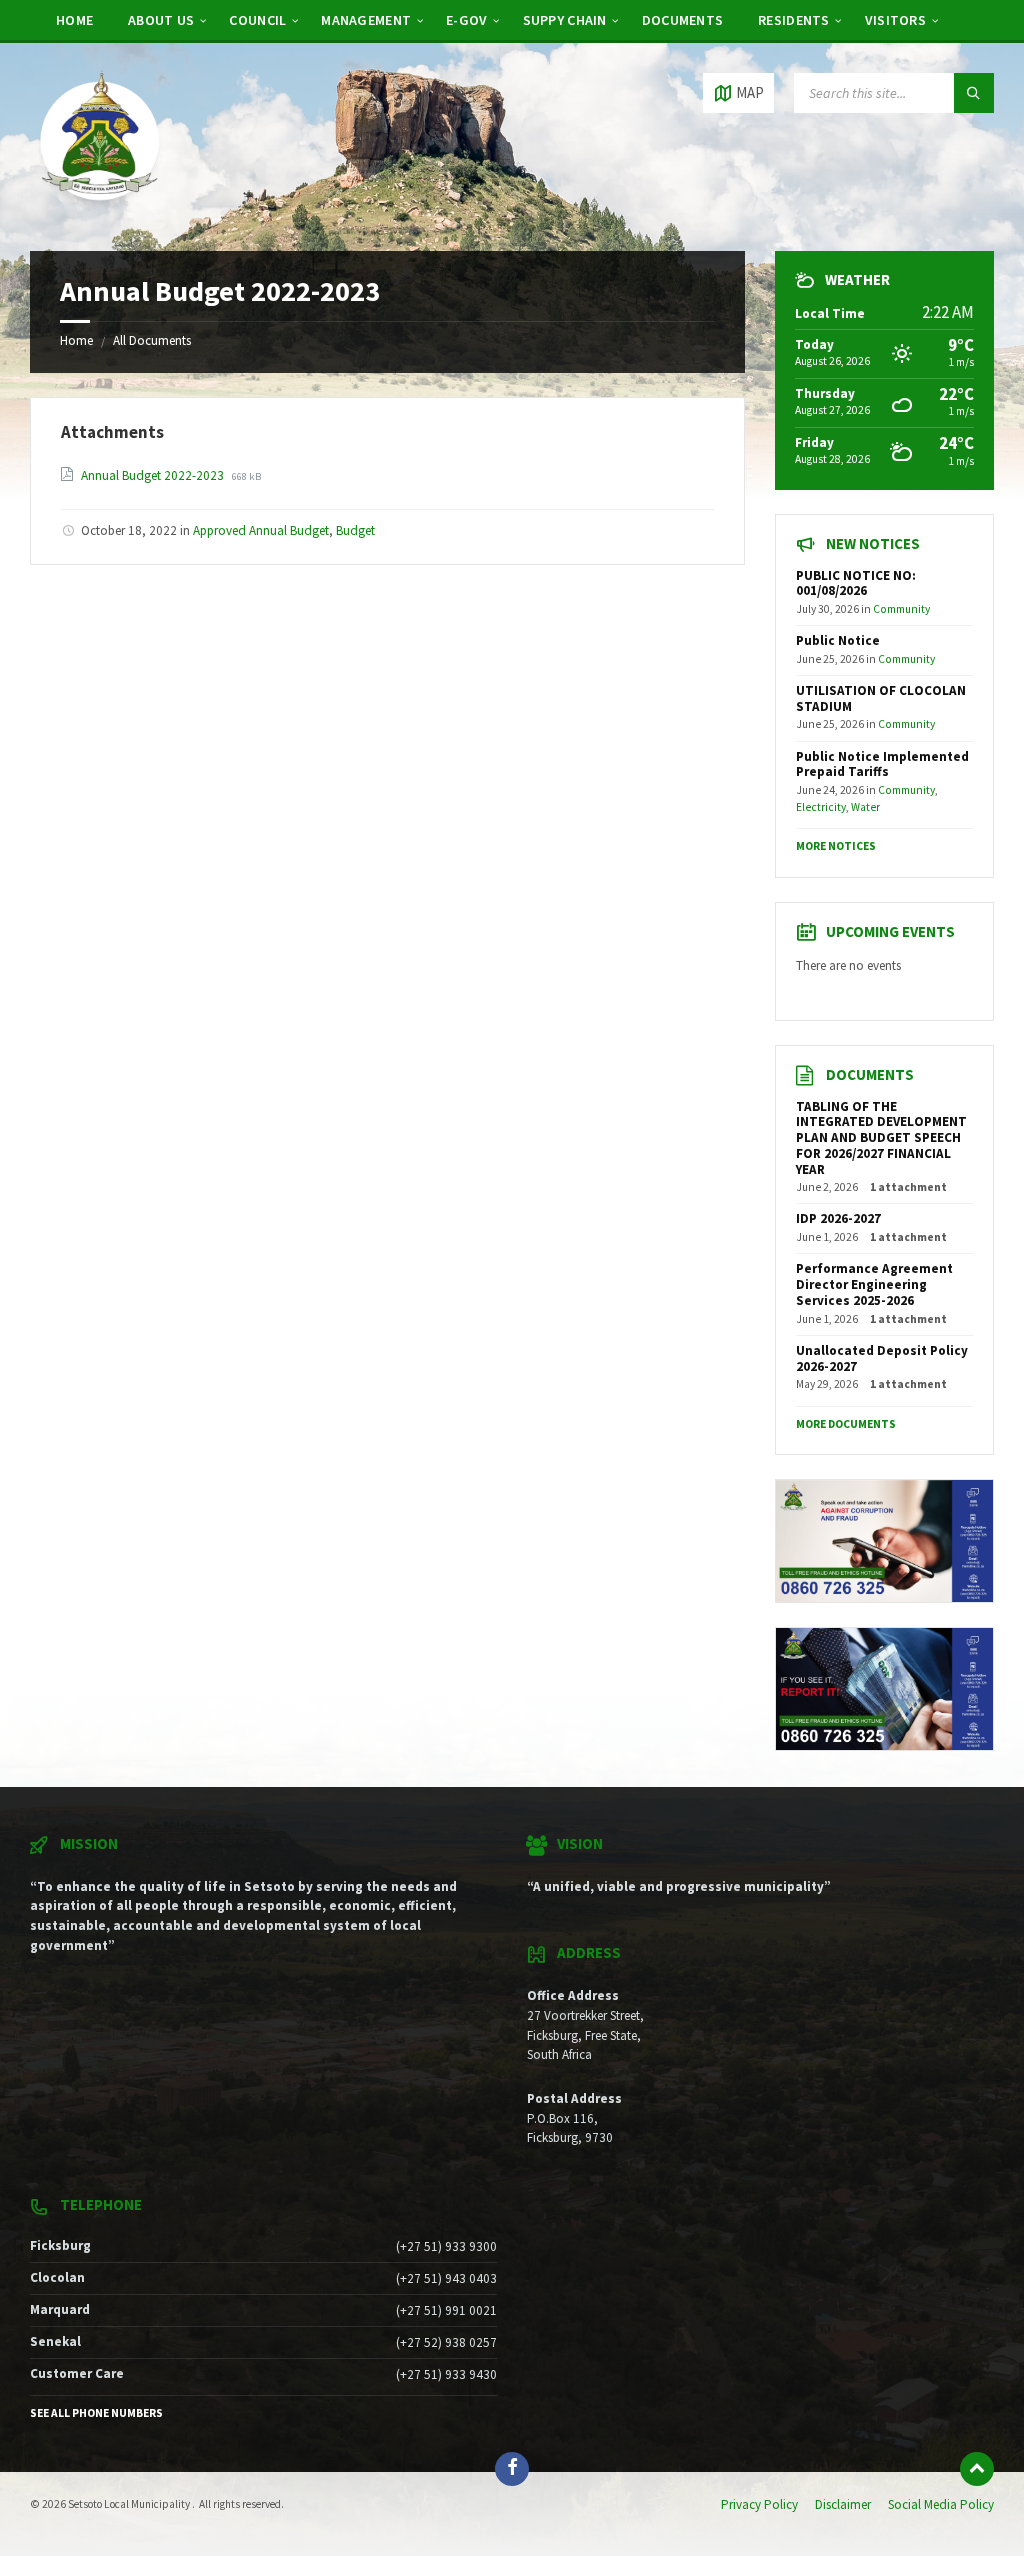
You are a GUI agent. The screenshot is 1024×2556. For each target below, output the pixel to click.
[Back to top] (977, 2469)
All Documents (152, 340)
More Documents (846, 1424)
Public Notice (838, 640)
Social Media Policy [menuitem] (941, 2504)
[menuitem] (74, 20)
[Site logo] (100, 212)
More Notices (836, 846)
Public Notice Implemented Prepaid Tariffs (882, 764)
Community (901, 609)
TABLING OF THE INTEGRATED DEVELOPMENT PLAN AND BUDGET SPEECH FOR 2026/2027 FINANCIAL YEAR (881, 1138)
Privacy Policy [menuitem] (759, 2504)
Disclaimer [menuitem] (843, 2504)
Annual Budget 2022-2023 (154, 475)
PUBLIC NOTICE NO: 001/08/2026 (856, 583)
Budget (355, 530)
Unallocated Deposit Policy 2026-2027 (882, 1358)
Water (865, 807)
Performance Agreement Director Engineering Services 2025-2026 (874, 1284)
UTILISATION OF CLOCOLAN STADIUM (881, 698)
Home (76, 340)
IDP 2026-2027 (838, 1218)
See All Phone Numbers (96, 2413)
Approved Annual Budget (261, 530)
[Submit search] (974, 93)
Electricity (821, 807)
